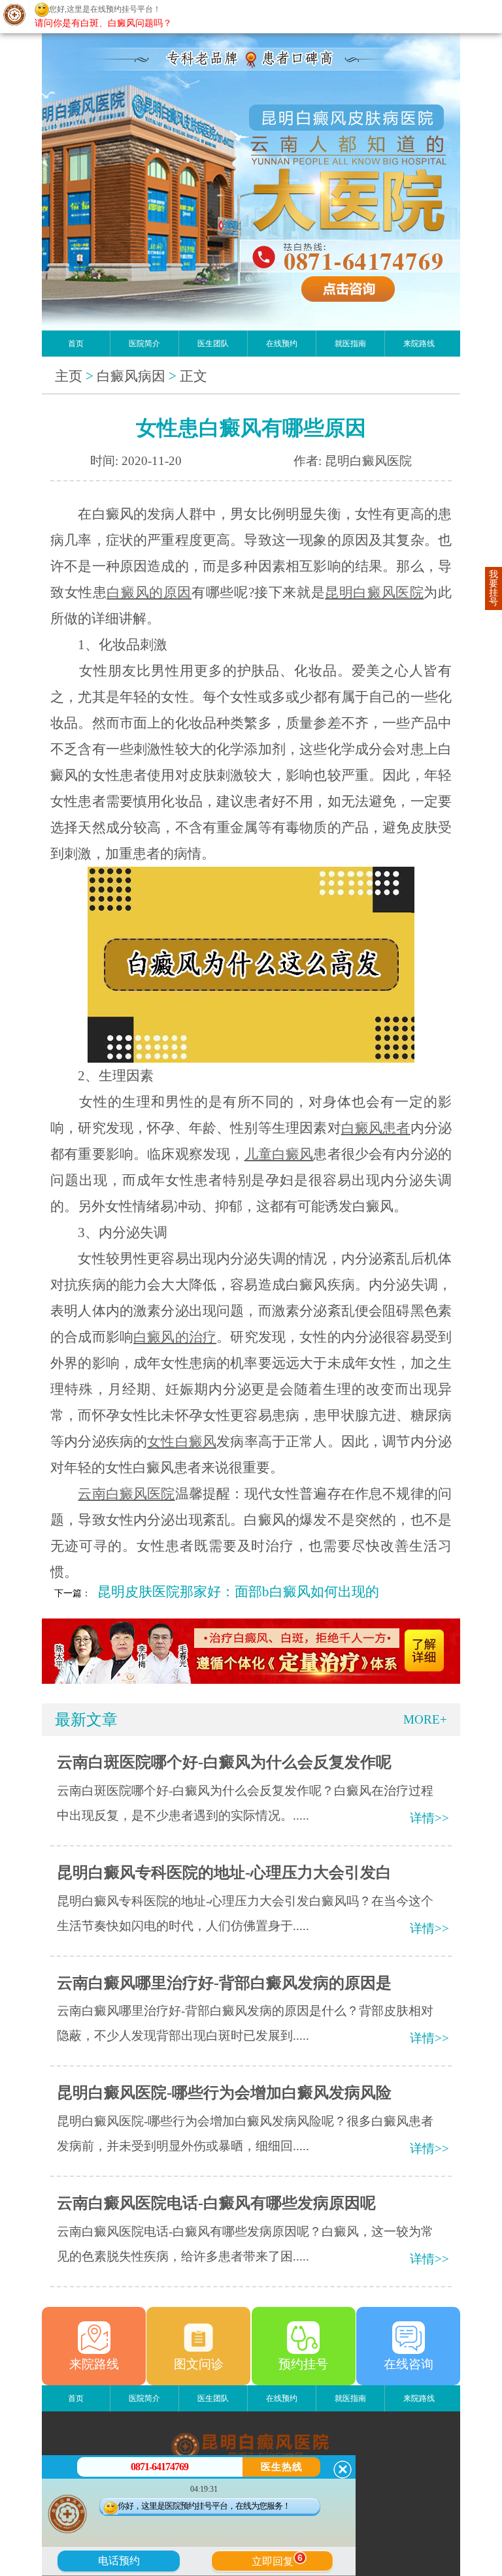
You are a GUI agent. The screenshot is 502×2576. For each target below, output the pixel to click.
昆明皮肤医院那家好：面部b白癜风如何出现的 (238, 1592)
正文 (193, 376)
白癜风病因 (131, 376)
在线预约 (282, 344)
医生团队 (213, 344)
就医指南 (350, 344)
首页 (76, 344)
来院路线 (419, 344)
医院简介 (144, 344)
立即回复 (277, 2560)
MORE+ (425, 1719)
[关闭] (343, 2470)
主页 (69, 376)
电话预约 (119, 2561)
